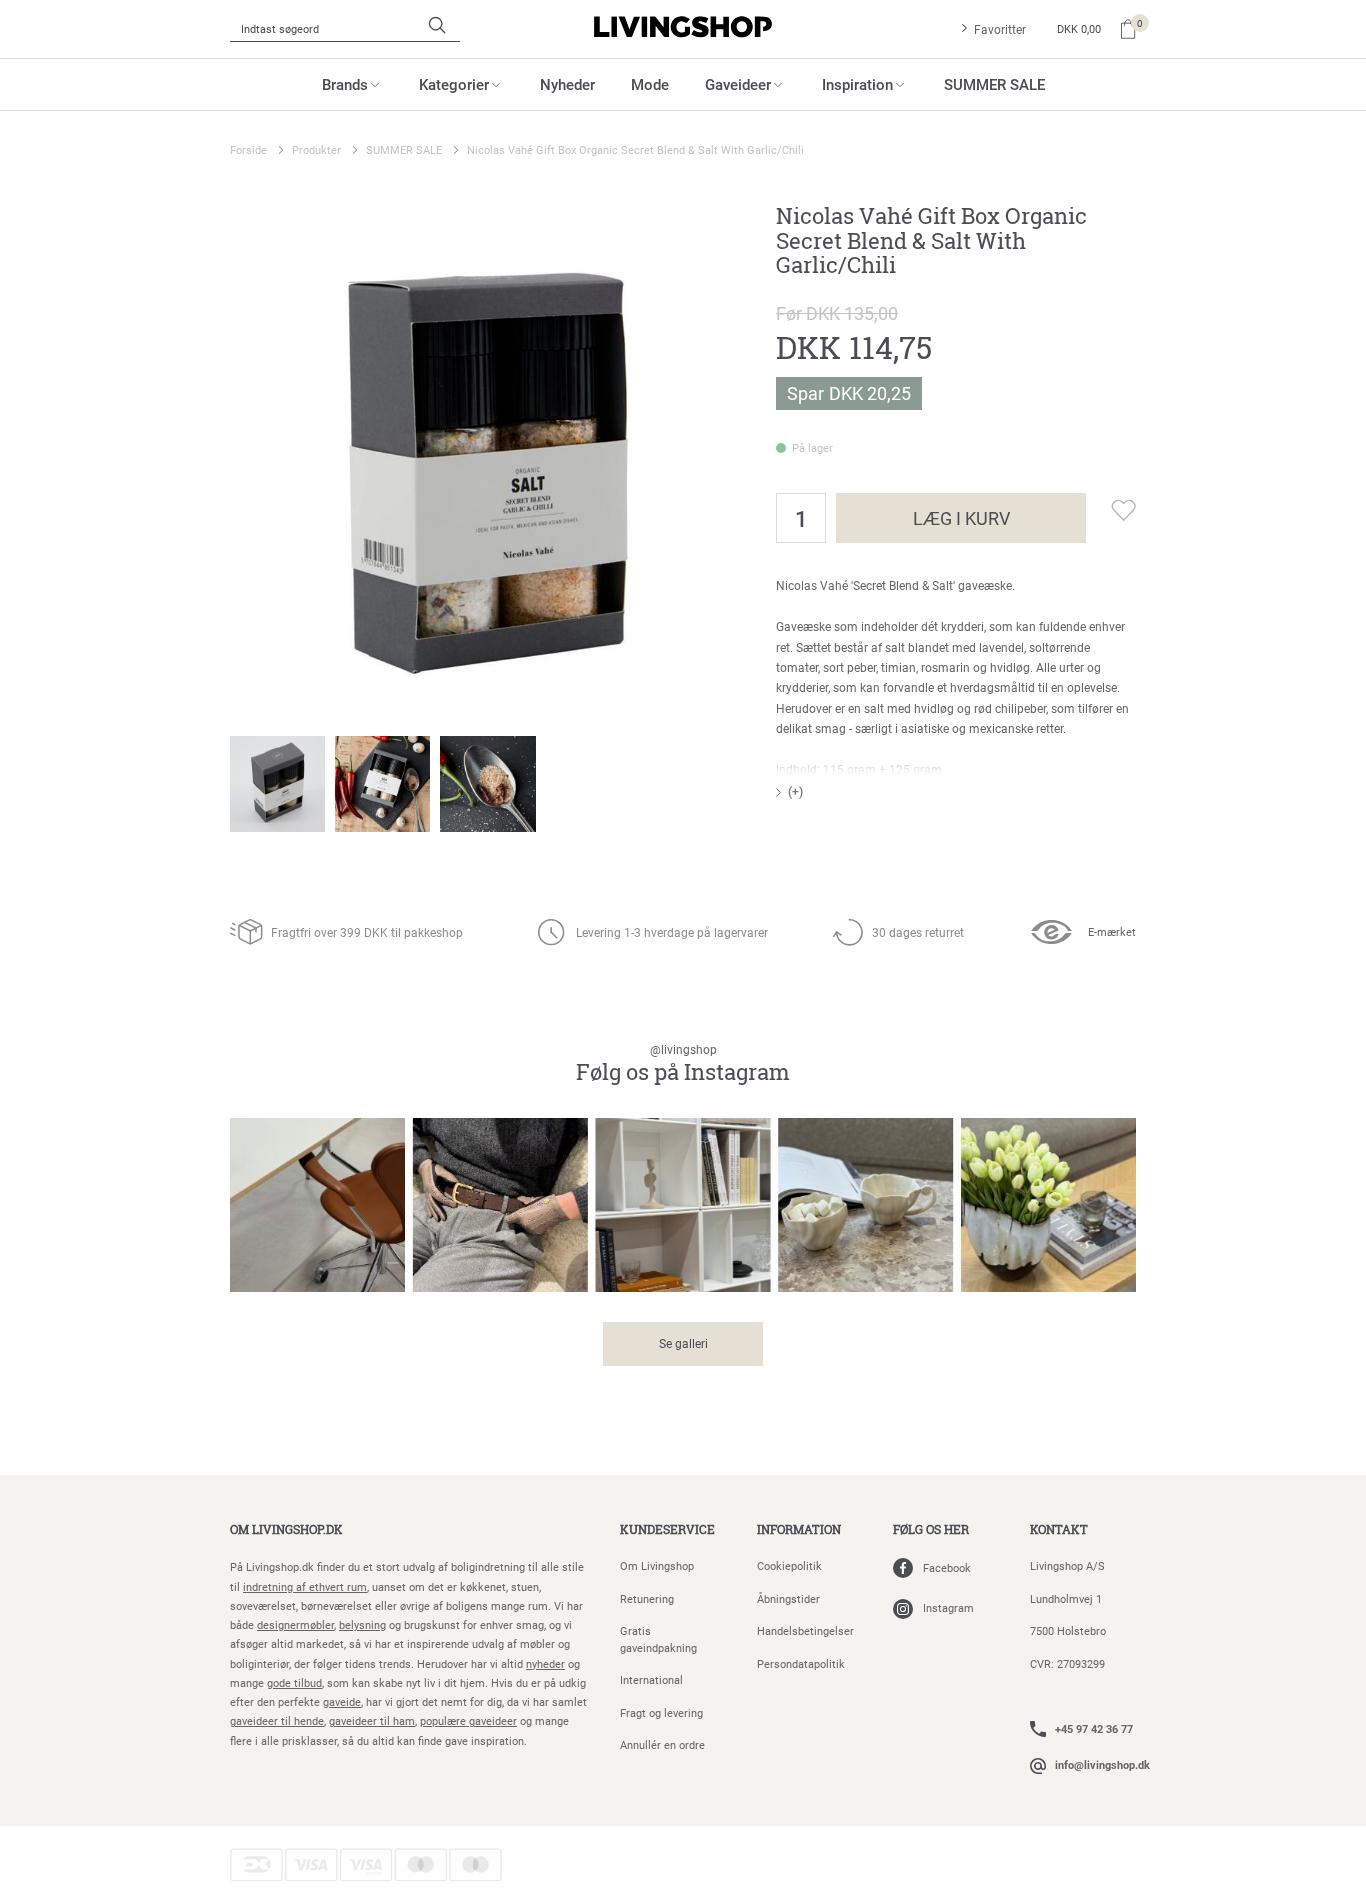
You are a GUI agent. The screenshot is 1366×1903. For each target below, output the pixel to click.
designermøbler (295, 1624)
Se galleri (683, 1343)
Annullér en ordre (662, 1744)
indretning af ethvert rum (305, 1586)
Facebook (947, 1567)
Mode (650, 84)
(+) (795, 791)
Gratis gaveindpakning (658, 1639)
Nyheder (567, 84)
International (651, 1679)
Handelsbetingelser (805, 1630)
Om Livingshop (657, 1565)
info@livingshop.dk (1102, 1764)
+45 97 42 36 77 (1094, 1728)
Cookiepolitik (789, 1565)
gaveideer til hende (277, 1720)
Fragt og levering (661, 1712)
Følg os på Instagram (683, 1064)
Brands (345, 84)
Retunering (647, 1598)
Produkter (316, 149)
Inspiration (857, 84)
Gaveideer (738, 84)
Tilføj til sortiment (1111, 510)
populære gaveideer (468, 1720)
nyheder (545, 1663)
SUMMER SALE (994, 84)
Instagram (948, 1607)
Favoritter (1000, 29)
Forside (248, 149)
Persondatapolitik (801, 1663)
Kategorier (454, 84)
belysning (362, 1624)
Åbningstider (788, 1598)
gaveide (342, 1701)
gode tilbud (294, 1682)
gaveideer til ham (372, 1720)
